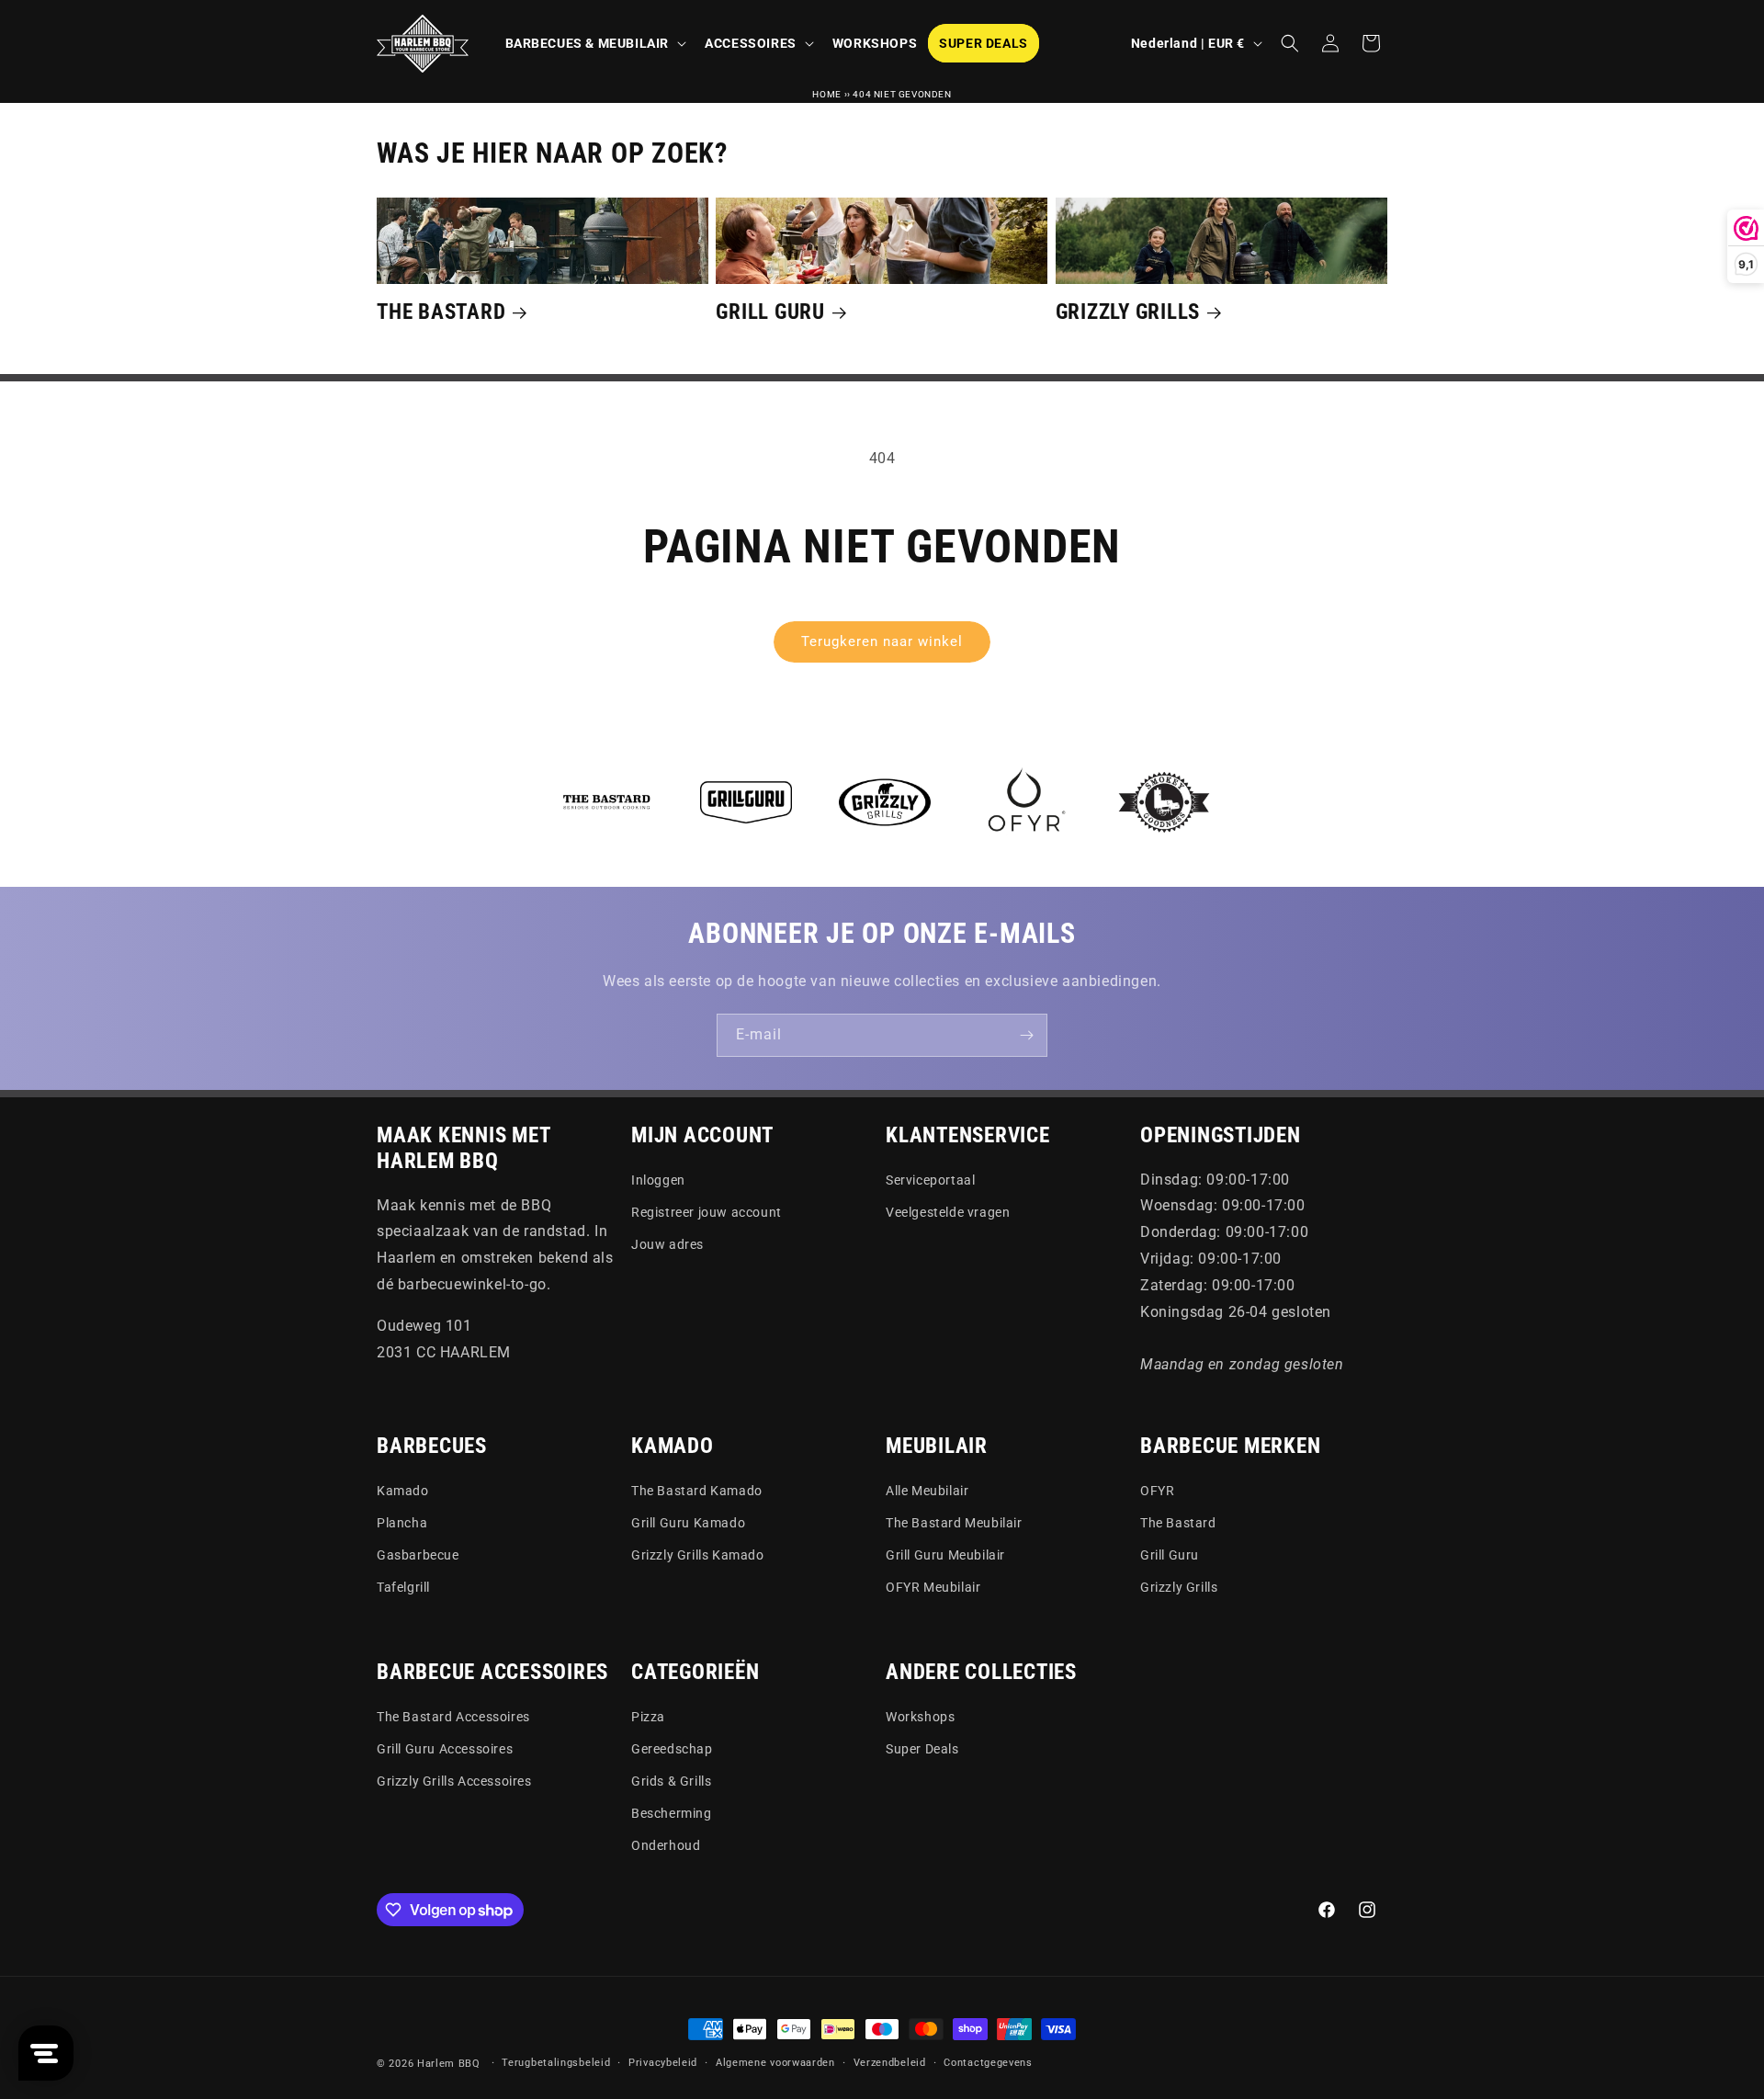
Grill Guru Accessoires (445, 1749)
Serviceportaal (930, 1180)
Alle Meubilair (927, 1491)
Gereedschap (672, 1749)
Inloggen (658, 1180)
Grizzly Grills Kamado (698, 1555)
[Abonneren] (1026, 1035)
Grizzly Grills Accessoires (454, 1781)
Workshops (920, 1717)
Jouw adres (667, 1244)
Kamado (403, 1491)
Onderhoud (666, 1845)
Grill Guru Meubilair (945, 1555)
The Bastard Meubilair (954, 1523)
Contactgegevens (988, 2063)
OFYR (1157, 1491)
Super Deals (922, 1749)
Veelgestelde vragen (948, 1212)
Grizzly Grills (1128, 312)
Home (826, 94)
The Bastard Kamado (697, 1491)
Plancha (402, 1523)
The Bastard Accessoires (453, 1717)
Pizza (648, 1717)
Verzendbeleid (890, 2063)
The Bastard (441, 312)
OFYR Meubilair (933, 1587)
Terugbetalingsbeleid (556, 2063)
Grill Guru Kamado (688, 1523)
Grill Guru (770, 312)
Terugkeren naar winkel (882, 641)
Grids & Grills (671, 1781)
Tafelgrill (403, 1587)
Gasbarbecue (418, 1555)
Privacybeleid (663, 2063)
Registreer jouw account (707, 1212)
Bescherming (672, 1813)
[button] (594, 43)
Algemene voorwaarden (775, 2063)
